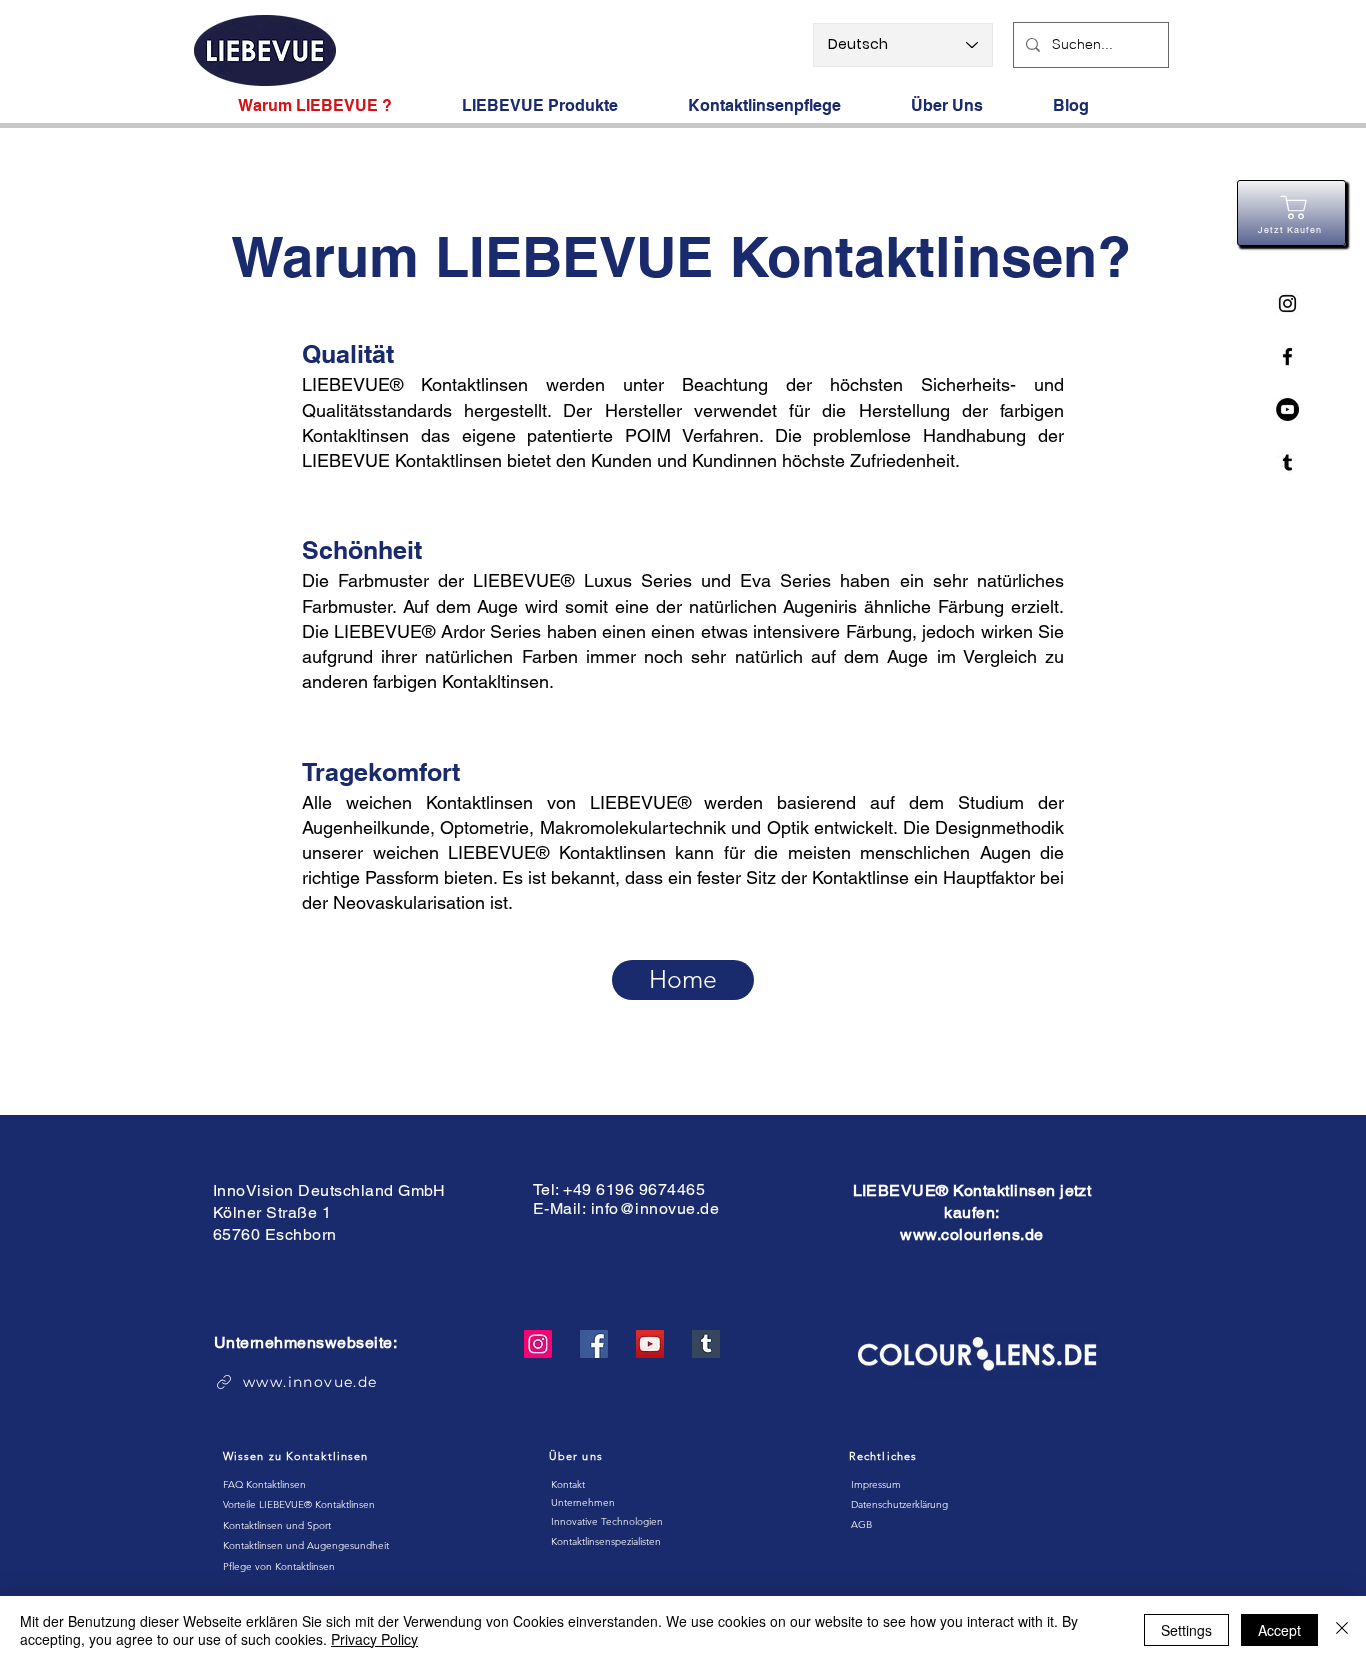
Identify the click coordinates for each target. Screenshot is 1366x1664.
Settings (1186, 1630)
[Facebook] (594, 1344)
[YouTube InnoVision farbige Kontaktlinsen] (1287, 409)
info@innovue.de (655, 1208)
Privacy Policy (374, 1639)
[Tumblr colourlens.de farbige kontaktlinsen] (1287, 462)
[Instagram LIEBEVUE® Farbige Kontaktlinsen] (1287, 303)
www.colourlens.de (971, 1234)
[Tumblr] (706, 1344)
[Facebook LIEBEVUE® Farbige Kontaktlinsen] (1287, 356)
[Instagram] (538, 1344)
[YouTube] (650, 1344)
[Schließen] (1342, 1630)
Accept (1279, 1630)
